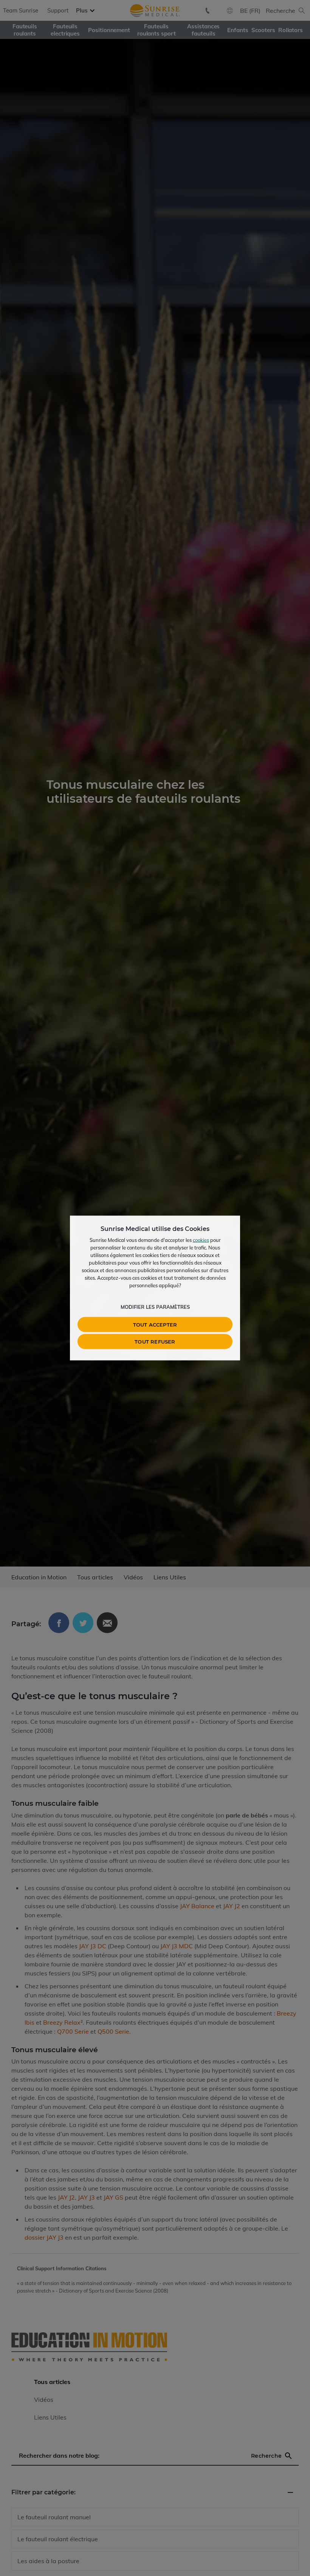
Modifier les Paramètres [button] (155, 1307)
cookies (201, 1240)
